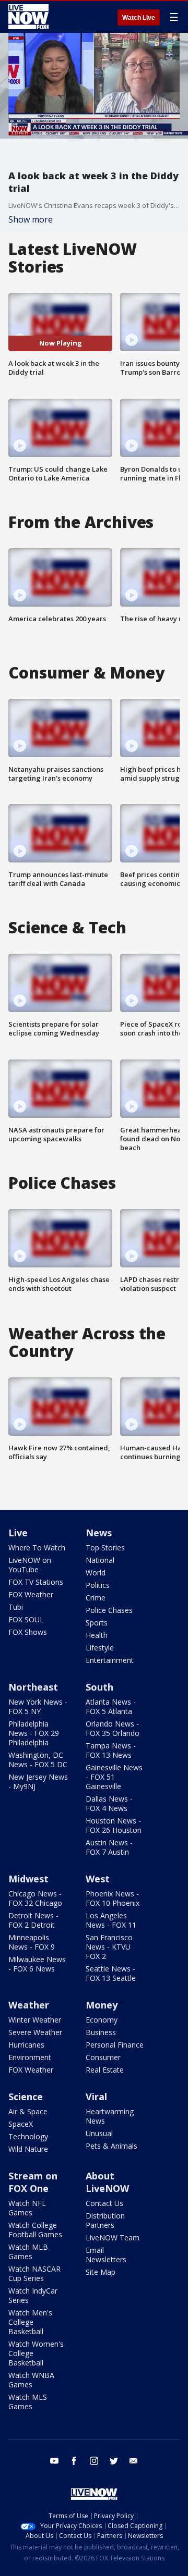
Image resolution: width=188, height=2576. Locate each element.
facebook (74, 2461)
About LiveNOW (107, 2182)
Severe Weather (35, 2032)
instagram (94, 2461)
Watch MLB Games (28, 2252)
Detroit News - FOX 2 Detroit (33, 1920)
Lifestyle (100, 1648)
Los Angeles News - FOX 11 (111, 1920)
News (99, 1533)
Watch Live (139, 18)
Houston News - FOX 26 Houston (114, 1825)
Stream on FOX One (33, 2182)
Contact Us (104, 2203)
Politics (98, 1585)
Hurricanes (26, 2045)
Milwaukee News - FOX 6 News (37, 1964)
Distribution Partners (105, 2220)
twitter (114, 2461)
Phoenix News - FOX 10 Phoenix (113, 1898)
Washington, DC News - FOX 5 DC (38, 1760)
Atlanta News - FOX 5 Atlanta (111, 1706)
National (100, 1560)
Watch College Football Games (35, 2230)
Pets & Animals (111, 2146)
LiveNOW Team (113, 2238)
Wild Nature (28, 2149)
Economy (102, 2020)
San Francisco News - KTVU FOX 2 (109, 1947)
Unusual (99, 2133)
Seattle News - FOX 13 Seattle (111, 1973)
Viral (96, 2097)
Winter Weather (35, 2020)
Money (102, 2005)
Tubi (16, 1607)
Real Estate (105, 2070)
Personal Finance (115, 2045)
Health (97, 1635)
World (96, 1573)
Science (26, 2097)
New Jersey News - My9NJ (38, 1782)
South (99, 1687)
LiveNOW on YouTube (30, 1565)
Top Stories (105, 1548)
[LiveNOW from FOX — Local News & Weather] (28, 17)
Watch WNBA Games (31, 2380)
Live (18, 1533)
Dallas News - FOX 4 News (109, 1803)
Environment (30, 2057)
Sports (97, 1623)
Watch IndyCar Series (33, 2295)
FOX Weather (31, 1594)
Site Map (101, 2272)
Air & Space (28, 2111)
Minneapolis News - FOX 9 (32, 1942)
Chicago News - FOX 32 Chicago (35, 1898)
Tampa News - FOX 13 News (111, 1750)
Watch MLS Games (28, 2402)
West (98, 1879)
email (134, 2461)
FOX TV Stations (36, 1582)
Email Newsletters (106, 2255)
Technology (28, 2136)
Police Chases (109, 1610)
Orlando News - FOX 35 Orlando (113, 1728)
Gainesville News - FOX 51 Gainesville (114, 1777)
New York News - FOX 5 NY (38, 1706)
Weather (29, 2005)
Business (101, 2032)
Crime (96, 1598)
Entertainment (110, 1660)
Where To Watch (37, 1548)
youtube (54, 2461)
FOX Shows (28, 1632)
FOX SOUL (26, 1619)
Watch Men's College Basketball (30, 2322)
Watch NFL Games (27, 2208)
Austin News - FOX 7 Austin (109, 1847)
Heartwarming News (110, 2116)
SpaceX (21, 2124)
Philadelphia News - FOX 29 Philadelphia (34, 1733)
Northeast (33, 1687)
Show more (31, 219)
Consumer (103, 2057)
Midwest (28, 1879)
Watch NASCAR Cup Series (34, 2273)
